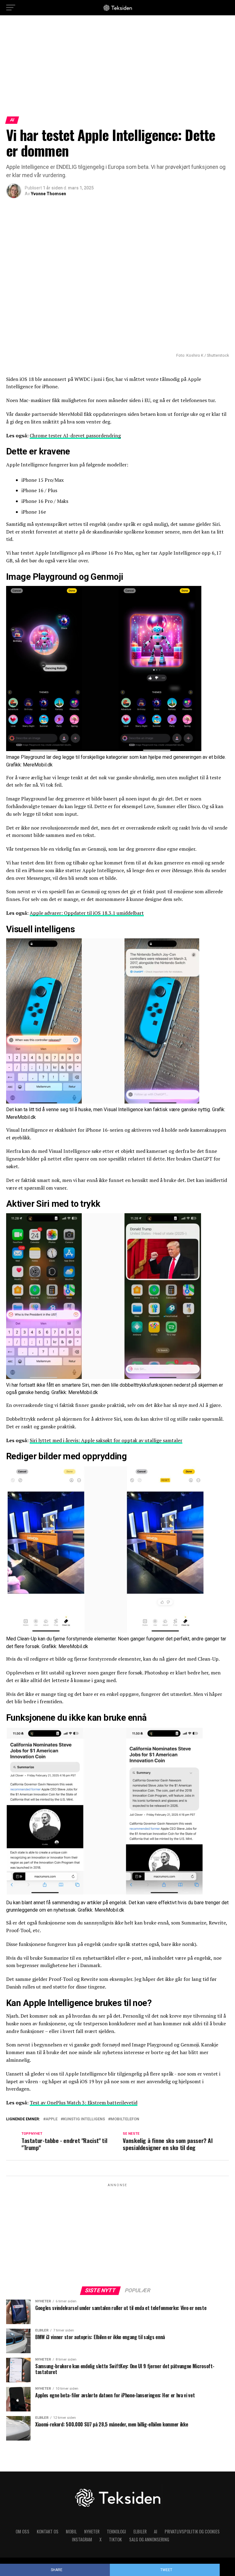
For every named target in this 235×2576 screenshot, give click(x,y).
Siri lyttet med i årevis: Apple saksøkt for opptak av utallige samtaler (106, 1440)
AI (156, 2531)
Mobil (71, 2531)
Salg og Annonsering (149, 2539)
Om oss (22, 2531)
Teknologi (116, 2531)
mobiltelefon (125, 2119)
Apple (52, 2119)
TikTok (115, 2539)
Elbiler (140, 2531)
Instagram (82, 2539)
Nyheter (92, 2531)
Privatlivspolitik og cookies (192, 2531)
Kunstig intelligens (84, 2119)
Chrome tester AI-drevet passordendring (75, 435)
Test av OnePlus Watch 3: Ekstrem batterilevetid (84, 2103)
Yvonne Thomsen (48, 194)
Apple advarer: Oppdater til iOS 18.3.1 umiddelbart (87, 913)
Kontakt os (48, 2531)
